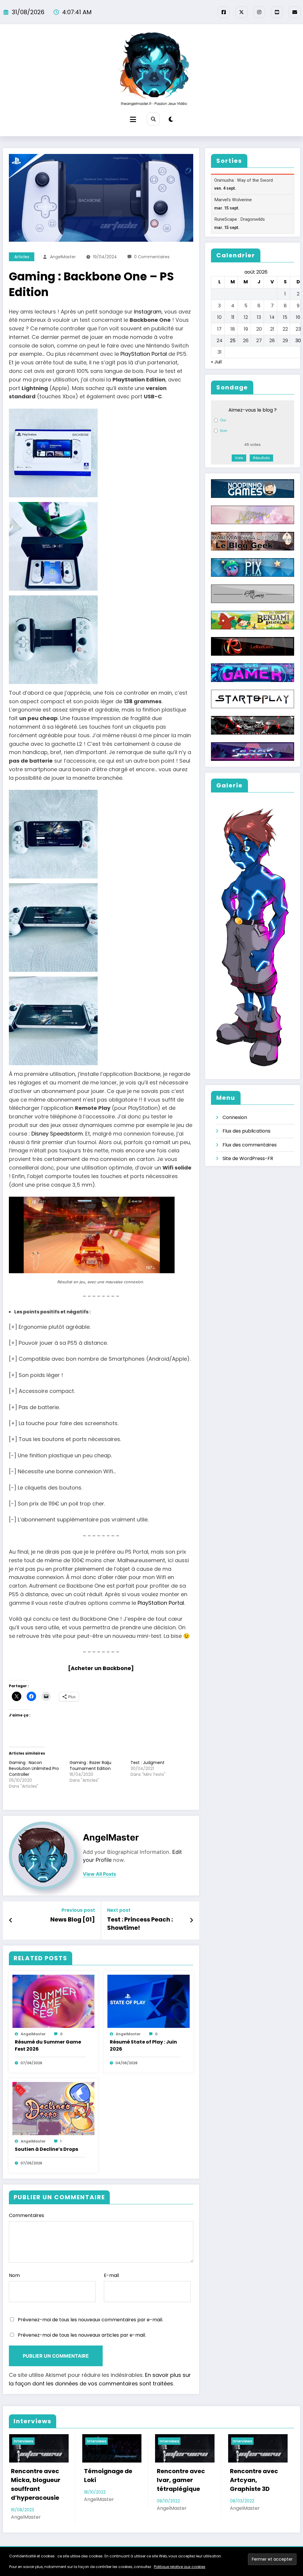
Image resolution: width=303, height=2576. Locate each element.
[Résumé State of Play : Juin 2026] (148, 2001)
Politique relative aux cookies (180, 2567)
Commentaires (26, 2215)
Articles (22, 257)
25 (233, 341)
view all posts (99, 1874)
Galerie (162, 2547)
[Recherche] (153, 119)
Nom (14, 2275)
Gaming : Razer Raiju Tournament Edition (90, 1765)
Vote (239, 458)
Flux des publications (246, 1131)
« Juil (216, 362)
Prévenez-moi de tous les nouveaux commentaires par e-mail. (90, 2320)
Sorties (100, 2547)
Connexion (235, 1117)
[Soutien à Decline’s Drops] (53, 2108)
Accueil (73, 2547)
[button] (101, 453)
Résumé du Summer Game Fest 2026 (48, 2045)
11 (233, 317)
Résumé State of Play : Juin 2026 (143, 2045)
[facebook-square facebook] (224, 12)
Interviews (23, 2441)
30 (298, 341)
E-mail (111, 2275)
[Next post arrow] (191, 1920)
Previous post (78, 1910)
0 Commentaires (152, 257)
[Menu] (133, 120)
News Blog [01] (73, 1919)
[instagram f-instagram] (259, 12)
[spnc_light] (171, 119)
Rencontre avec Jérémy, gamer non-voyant (254, 2480)
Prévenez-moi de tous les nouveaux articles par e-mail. (82, 2335)
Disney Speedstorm (57, 1134)
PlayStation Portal (144, 354)
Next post (119, 1910)
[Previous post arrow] (11, 1920)
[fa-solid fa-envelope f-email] (295, 12)
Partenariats (195, 2547)
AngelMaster (63, 257)
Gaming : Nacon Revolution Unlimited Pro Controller (34, 1768)
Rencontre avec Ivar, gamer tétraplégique (108, 2480)
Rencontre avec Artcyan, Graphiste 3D (181, 2480)
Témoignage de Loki (35, 2476)
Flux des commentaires (250, 1145)
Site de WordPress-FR (248, 1158)
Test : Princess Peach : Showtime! (140, 1924)
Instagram (148, 312)
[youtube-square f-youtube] (277, 12)
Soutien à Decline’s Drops (46, 2149)
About (228, 2547)
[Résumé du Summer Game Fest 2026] (53, 2001)
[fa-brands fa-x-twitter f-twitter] (241, 12)
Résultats (261, 458)
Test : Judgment (148, 1763)
